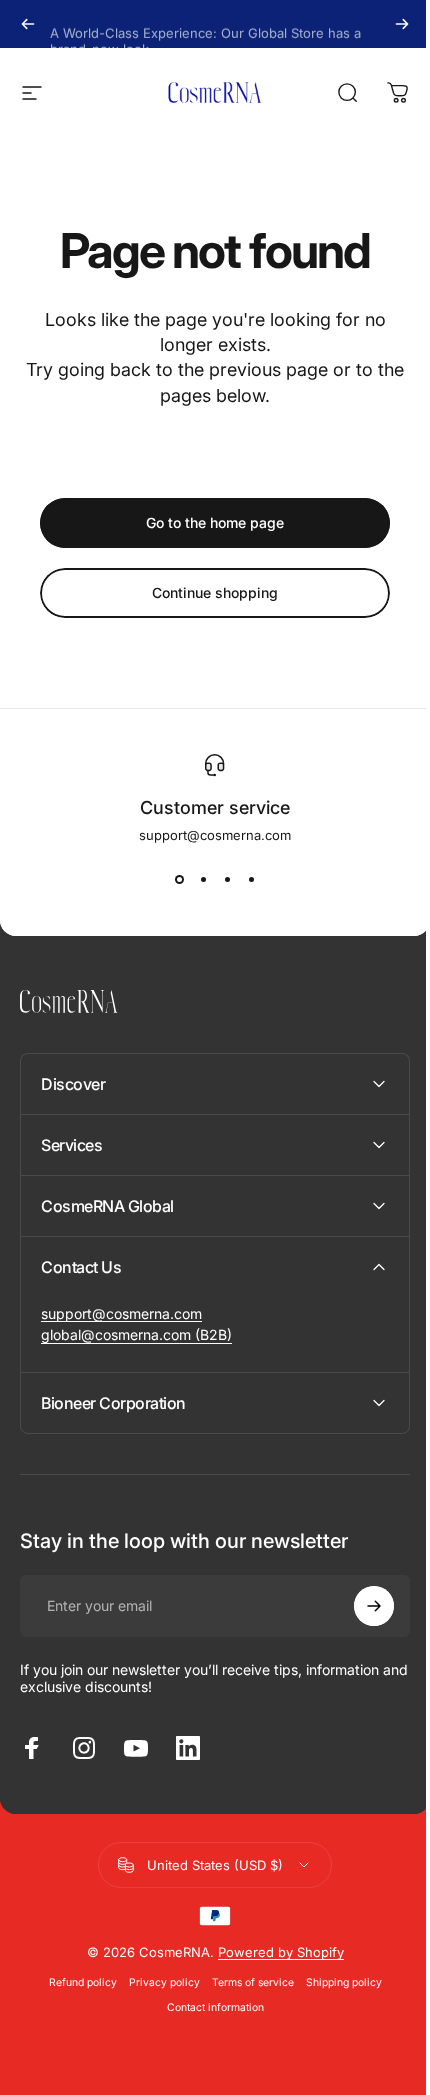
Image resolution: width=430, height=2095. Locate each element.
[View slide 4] (251, 879)
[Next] (402, 24)
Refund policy (75, 1982)
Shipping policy (336, 1982)
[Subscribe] (359, 1606)
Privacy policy (156, 1982)
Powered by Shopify (273, 1952)
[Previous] (28, 24)
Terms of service (245, 1982)
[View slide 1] (179, 879)
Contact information (207, 2007)
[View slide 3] (227, 879)
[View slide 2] (203, 879)
